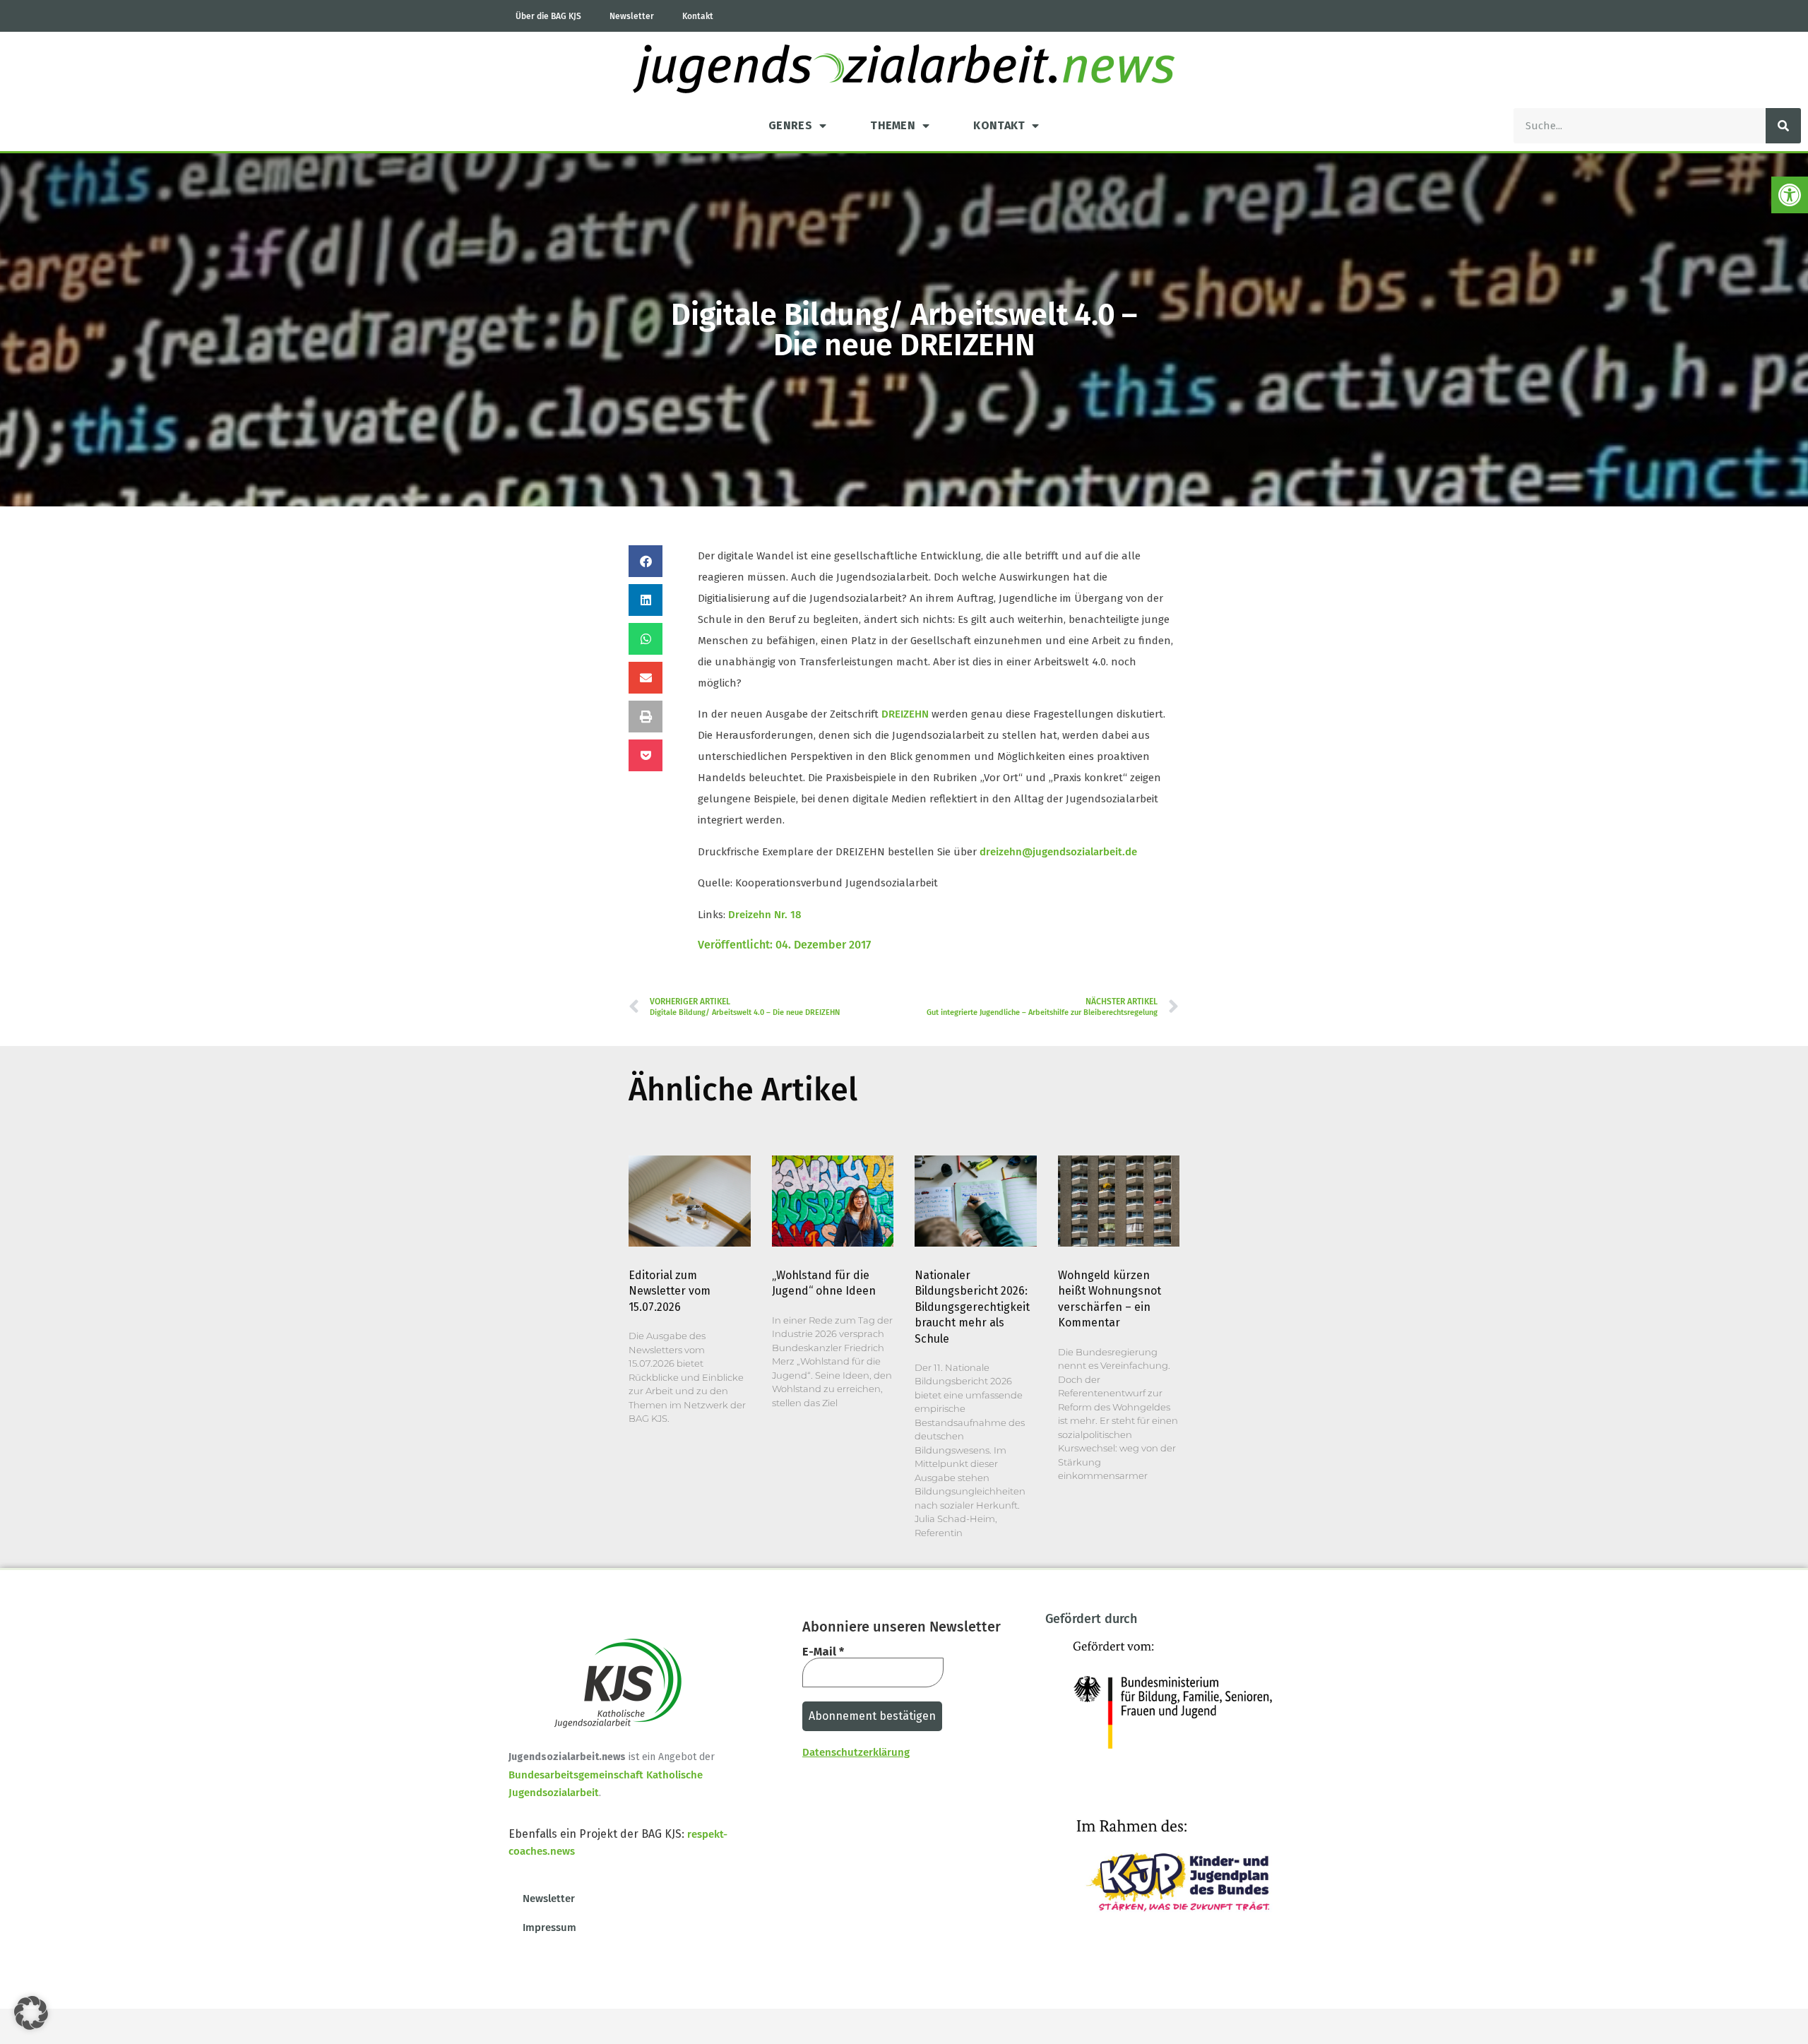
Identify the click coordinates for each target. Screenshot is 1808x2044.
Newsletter (632, 16)
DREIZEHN (905, 714)
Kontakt (698, 16)
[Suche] (1783, 126)
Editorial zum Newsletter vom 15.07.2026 (670, 1291)
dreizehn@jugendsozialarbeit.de (1058, 852)
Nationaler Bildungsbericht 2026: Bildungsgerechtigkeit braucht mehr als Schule (972, 1307)
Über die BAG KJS (548, 16)
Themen (893, 125)
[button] (1790, 195)
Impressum (549, 1927)
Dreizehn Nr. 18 (765, 915)
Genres (790, 125)
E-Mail (823, 1652)
